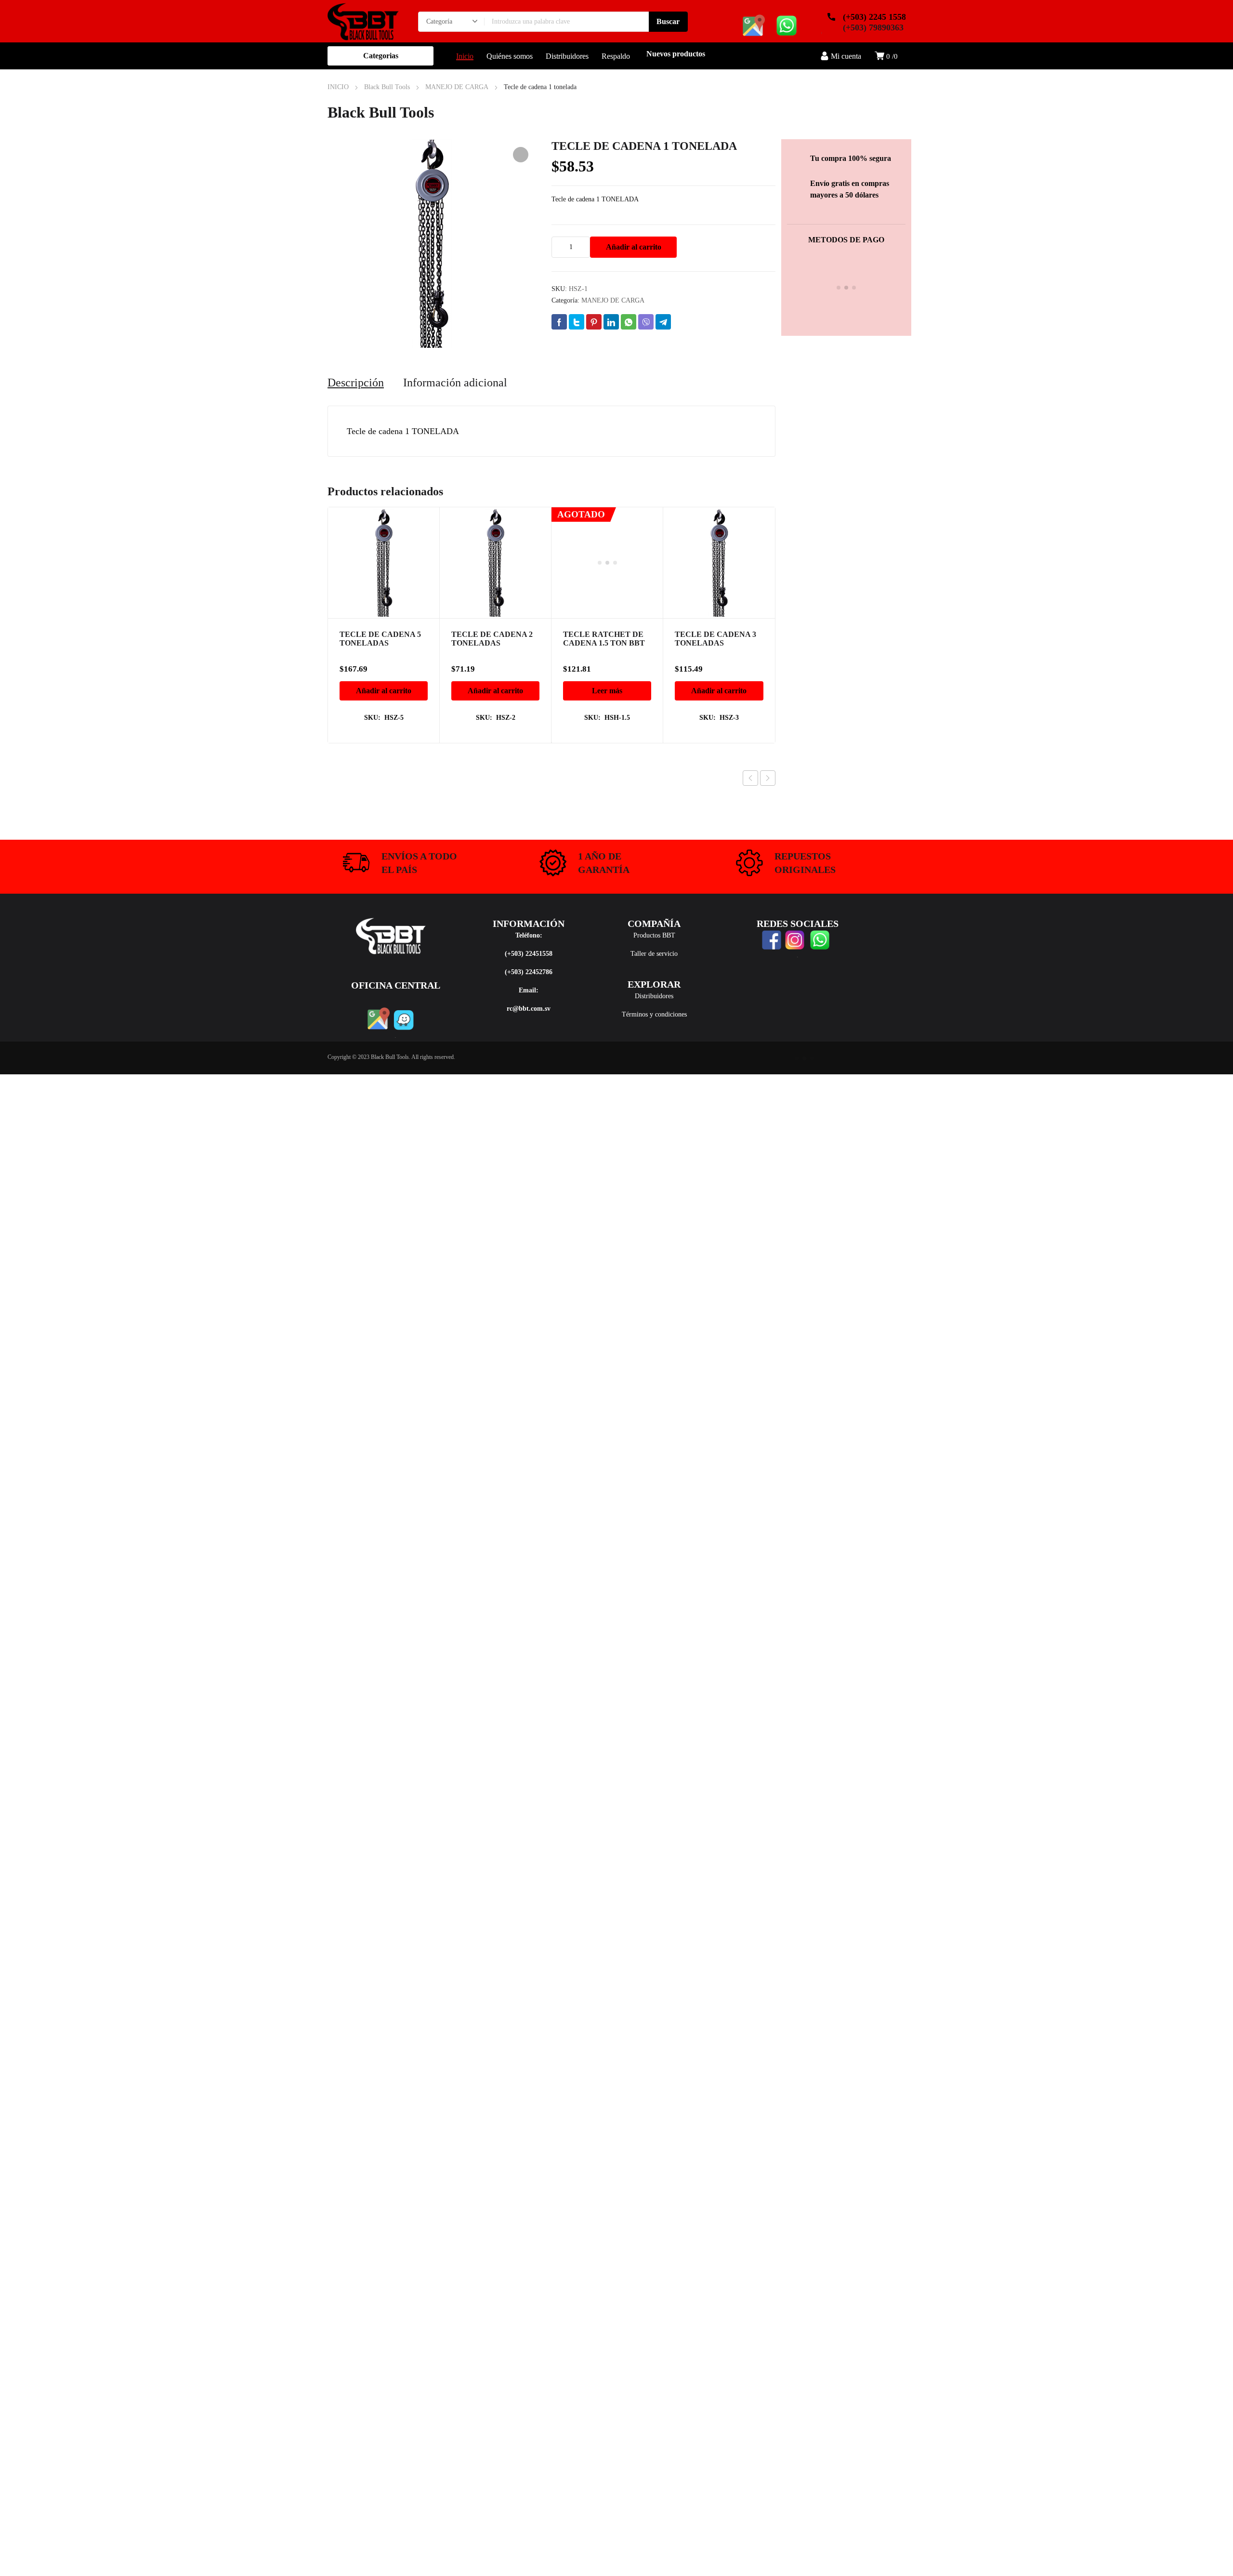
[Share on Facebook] (559, 322)
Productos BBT (654, 935)
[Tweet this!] (577, 322)
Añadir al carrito (634, 247)
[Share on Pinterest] (594, 322)
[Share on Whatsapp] (629, 322)
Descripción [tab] (356, 383)
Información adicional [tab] (455, 383)
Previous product (750, 778)
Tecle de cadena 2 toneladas (492, 639)
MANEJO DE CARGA (457, 87)
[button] (521, 155)
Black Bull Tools (387, 87)
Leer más (607, 591)
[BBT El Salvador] (363, 21)
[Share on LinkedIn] (611, 322)
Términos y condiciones (654, 1014)
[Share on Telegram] (663, 322)
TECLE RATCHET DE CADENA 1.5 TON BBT (604, 539)
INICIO (338, 87)
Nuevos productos (676, 54)
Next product (768, 778)
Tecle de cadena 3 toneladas (715, 639)
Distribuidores (654, 996)
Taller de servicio (654, 954)
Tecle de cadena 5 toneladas (380, 639)
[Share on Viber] (646, 322)
